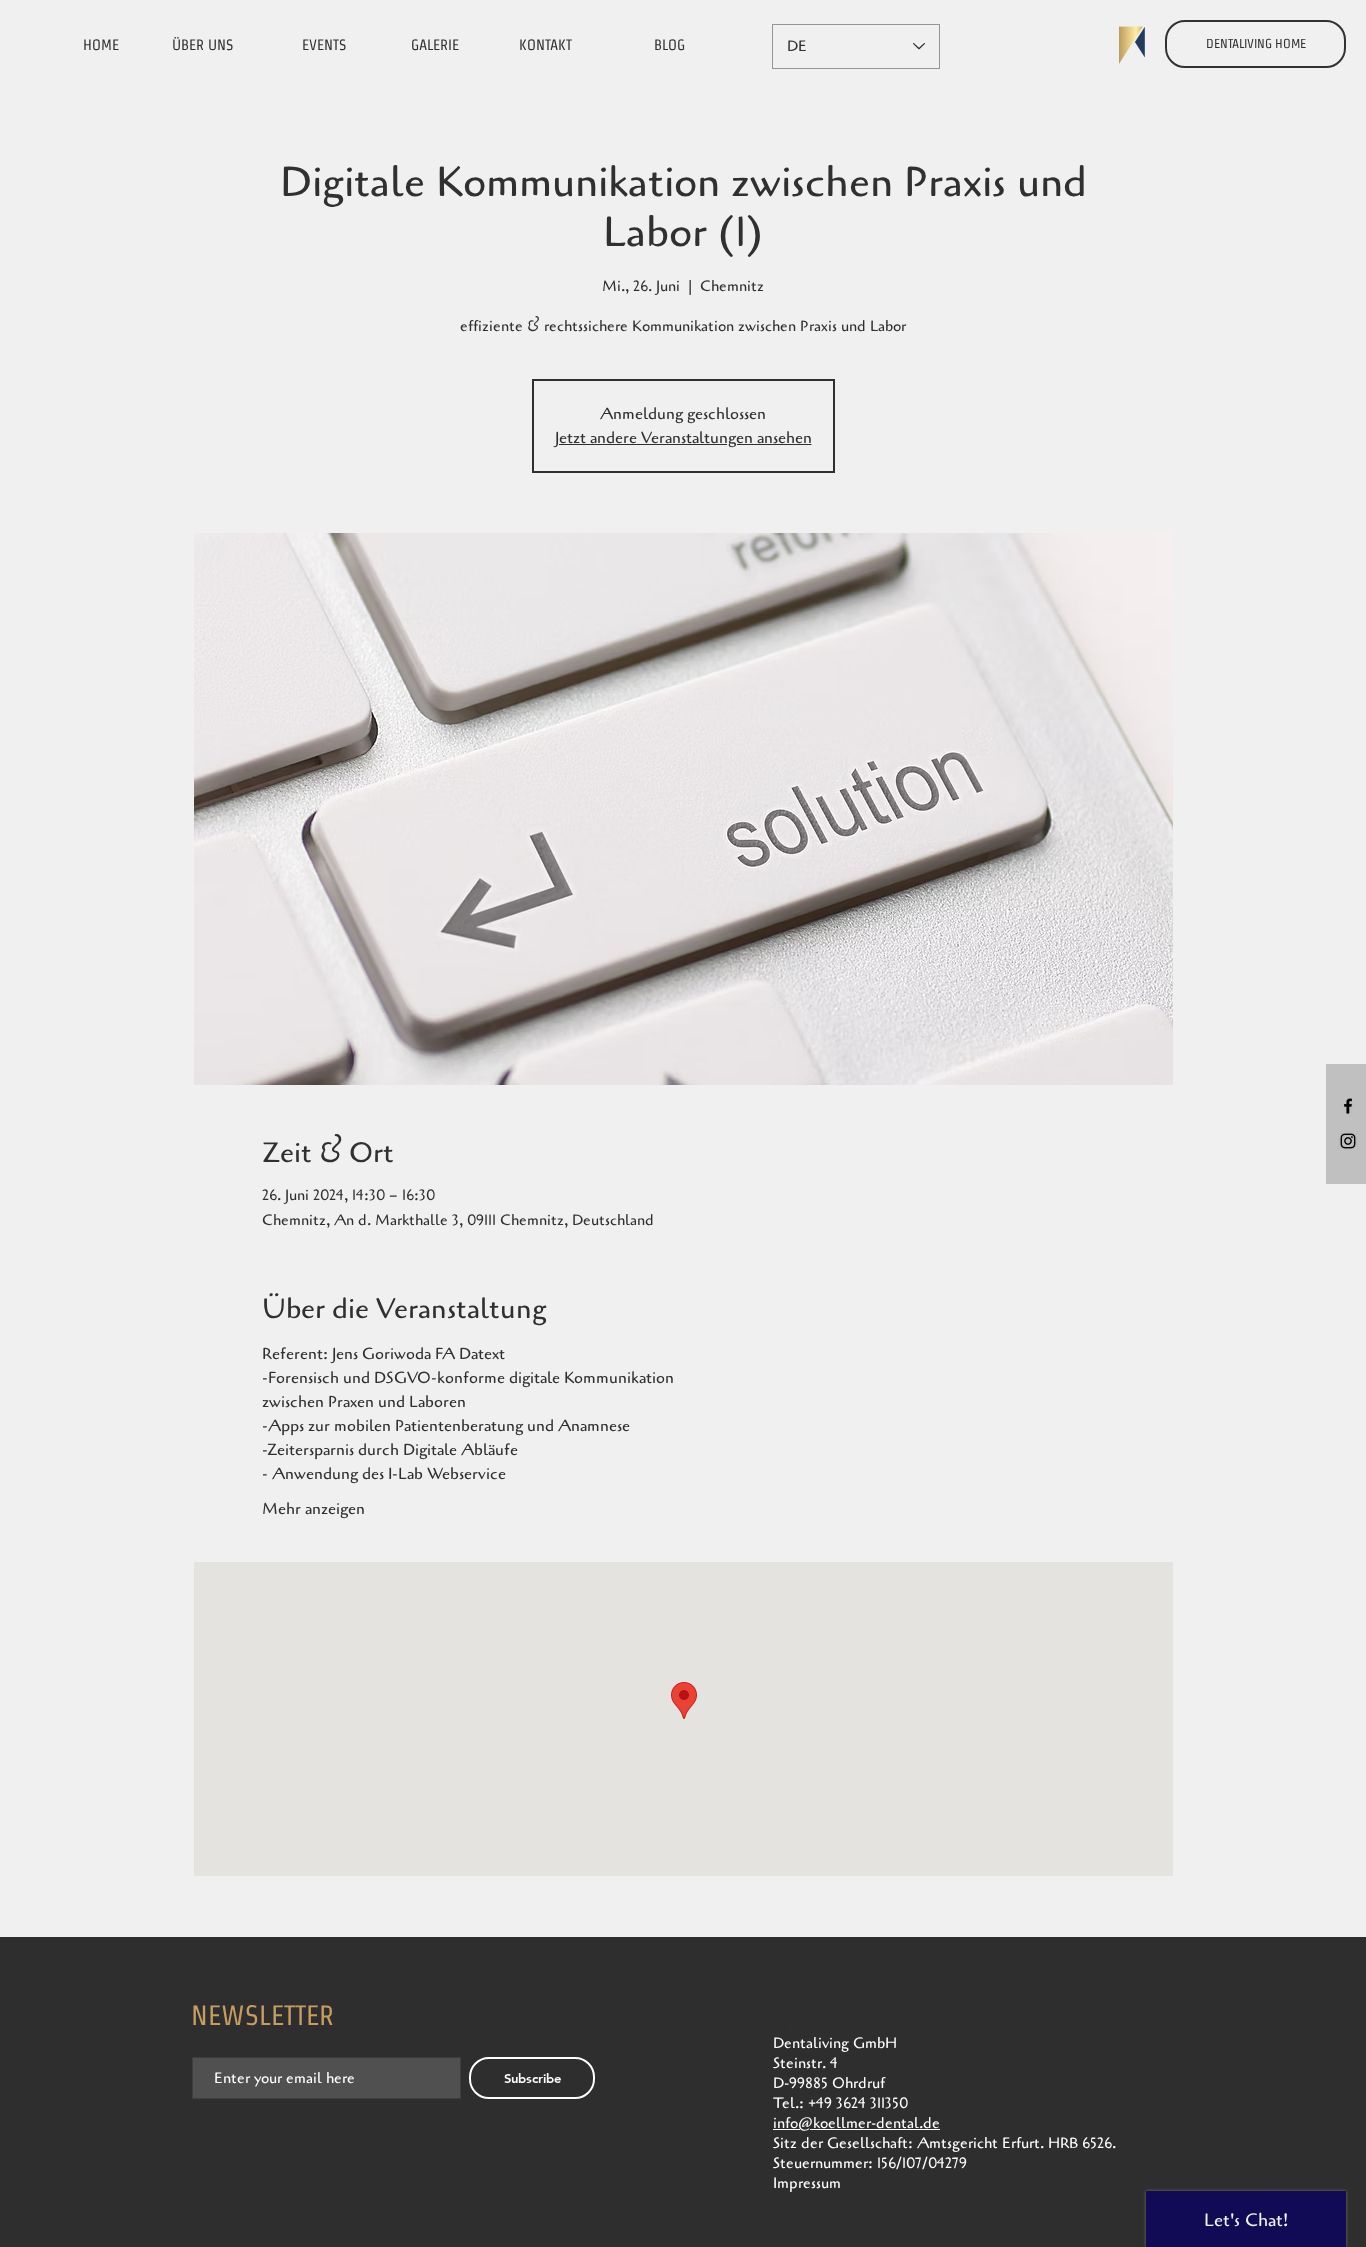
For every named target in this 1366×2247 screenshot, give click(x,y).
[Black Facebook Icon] (1348, 1106)
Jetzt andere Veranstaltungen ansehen (683, 438)
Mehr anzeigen (313, 1509)
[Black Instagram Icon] (1348, 1141)
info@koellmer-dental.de (856, 2123)
